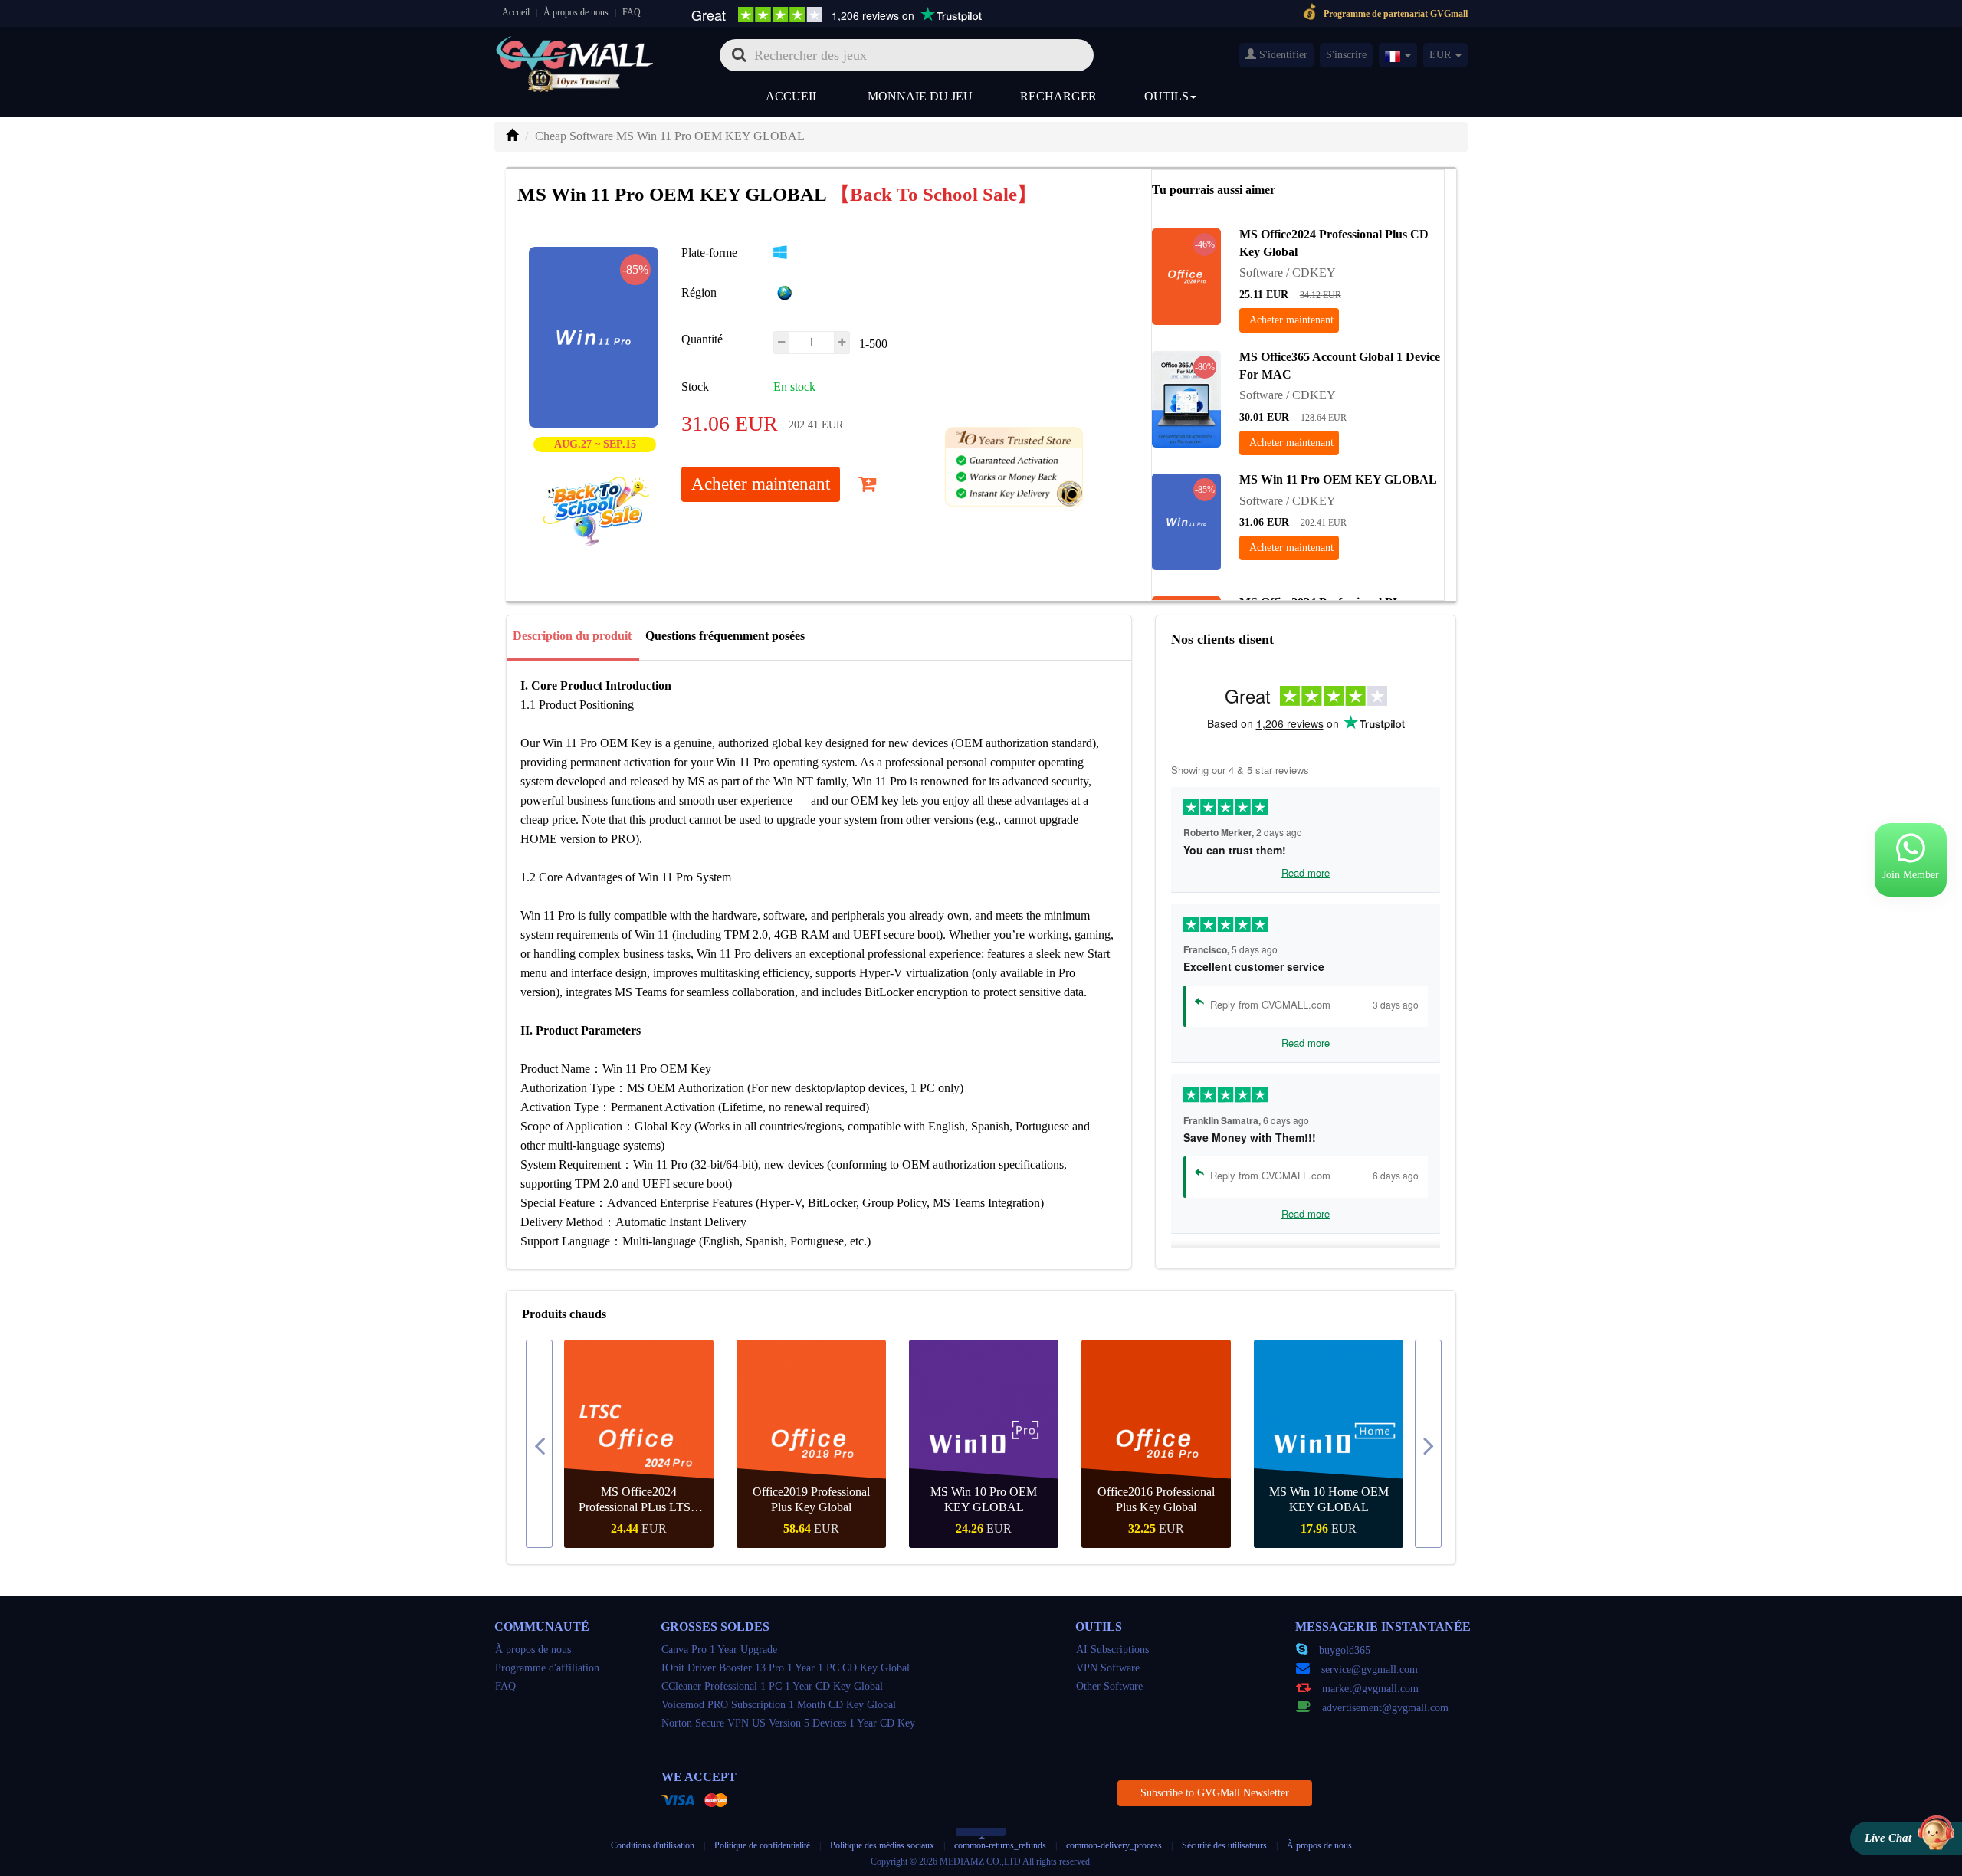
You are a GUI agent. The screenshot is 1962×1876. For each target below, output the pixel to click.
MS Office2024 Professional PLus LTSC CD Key (639, 1500)
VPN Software (1108, 1668)
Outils (1166, 96)
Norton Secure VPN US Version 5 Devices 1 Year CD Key (788, 1723)
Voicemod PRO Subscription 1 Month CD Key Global (779, 1705)
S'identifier (1282, 55)
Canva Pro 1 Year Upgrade (719, 1650)
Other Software (1109, 1686)
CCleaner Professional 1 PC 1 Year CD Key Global (772, 1686)
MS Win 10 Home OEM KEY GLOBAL (1329, 1499)
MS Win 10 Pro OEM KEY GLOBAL (984, 1499)
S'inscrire (1346, 55)
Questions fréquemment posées (725, 636)
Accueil (516, 12)
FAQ (632, 12)
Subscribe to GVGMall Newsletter (1215, 1793)
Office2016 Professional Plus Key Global (1156, 1499)
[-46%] (1186, 275)
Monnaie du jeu (920, 96)
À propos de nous (576, 12)
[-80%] (1186, 397)
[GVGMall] (575, 50)
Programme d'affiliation (547, 1668)
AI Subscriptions (1112, 1650)
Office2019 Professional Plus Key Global (811, 1499)
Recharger (1058, 96)
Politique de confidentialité (763, 1845)
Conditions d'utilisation (653, 1845)
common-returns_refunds (1000, 1845)
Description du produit (572, 636)
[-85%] (1186, 520)
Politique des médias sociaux (882, 1845)
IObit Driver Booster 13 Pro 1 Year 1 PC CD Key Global (786, 1668)
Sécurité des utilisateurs (1224, 1845)
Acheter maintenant (761, 484)
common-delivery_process (1114, 1845)
